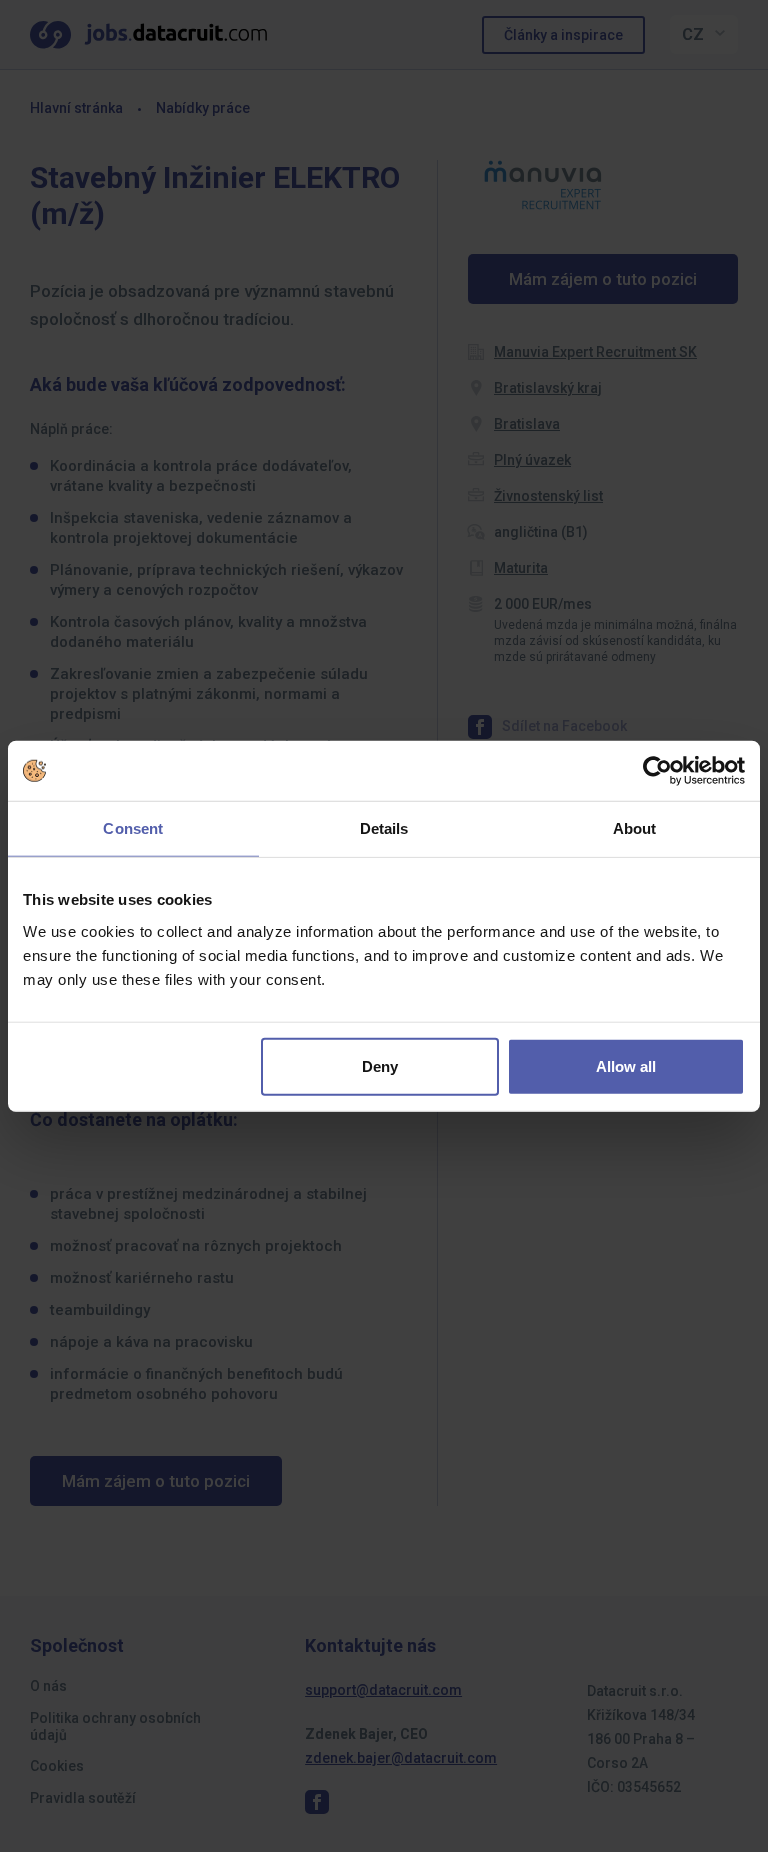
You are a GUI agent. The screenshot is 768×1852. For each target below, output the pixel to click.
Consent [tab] (133, 828)
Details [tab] (384, 828)
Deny (380, 1065)
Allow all (626, 1065)
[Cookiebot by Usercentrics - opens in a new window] (657, 771)
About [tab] (635, 828)
